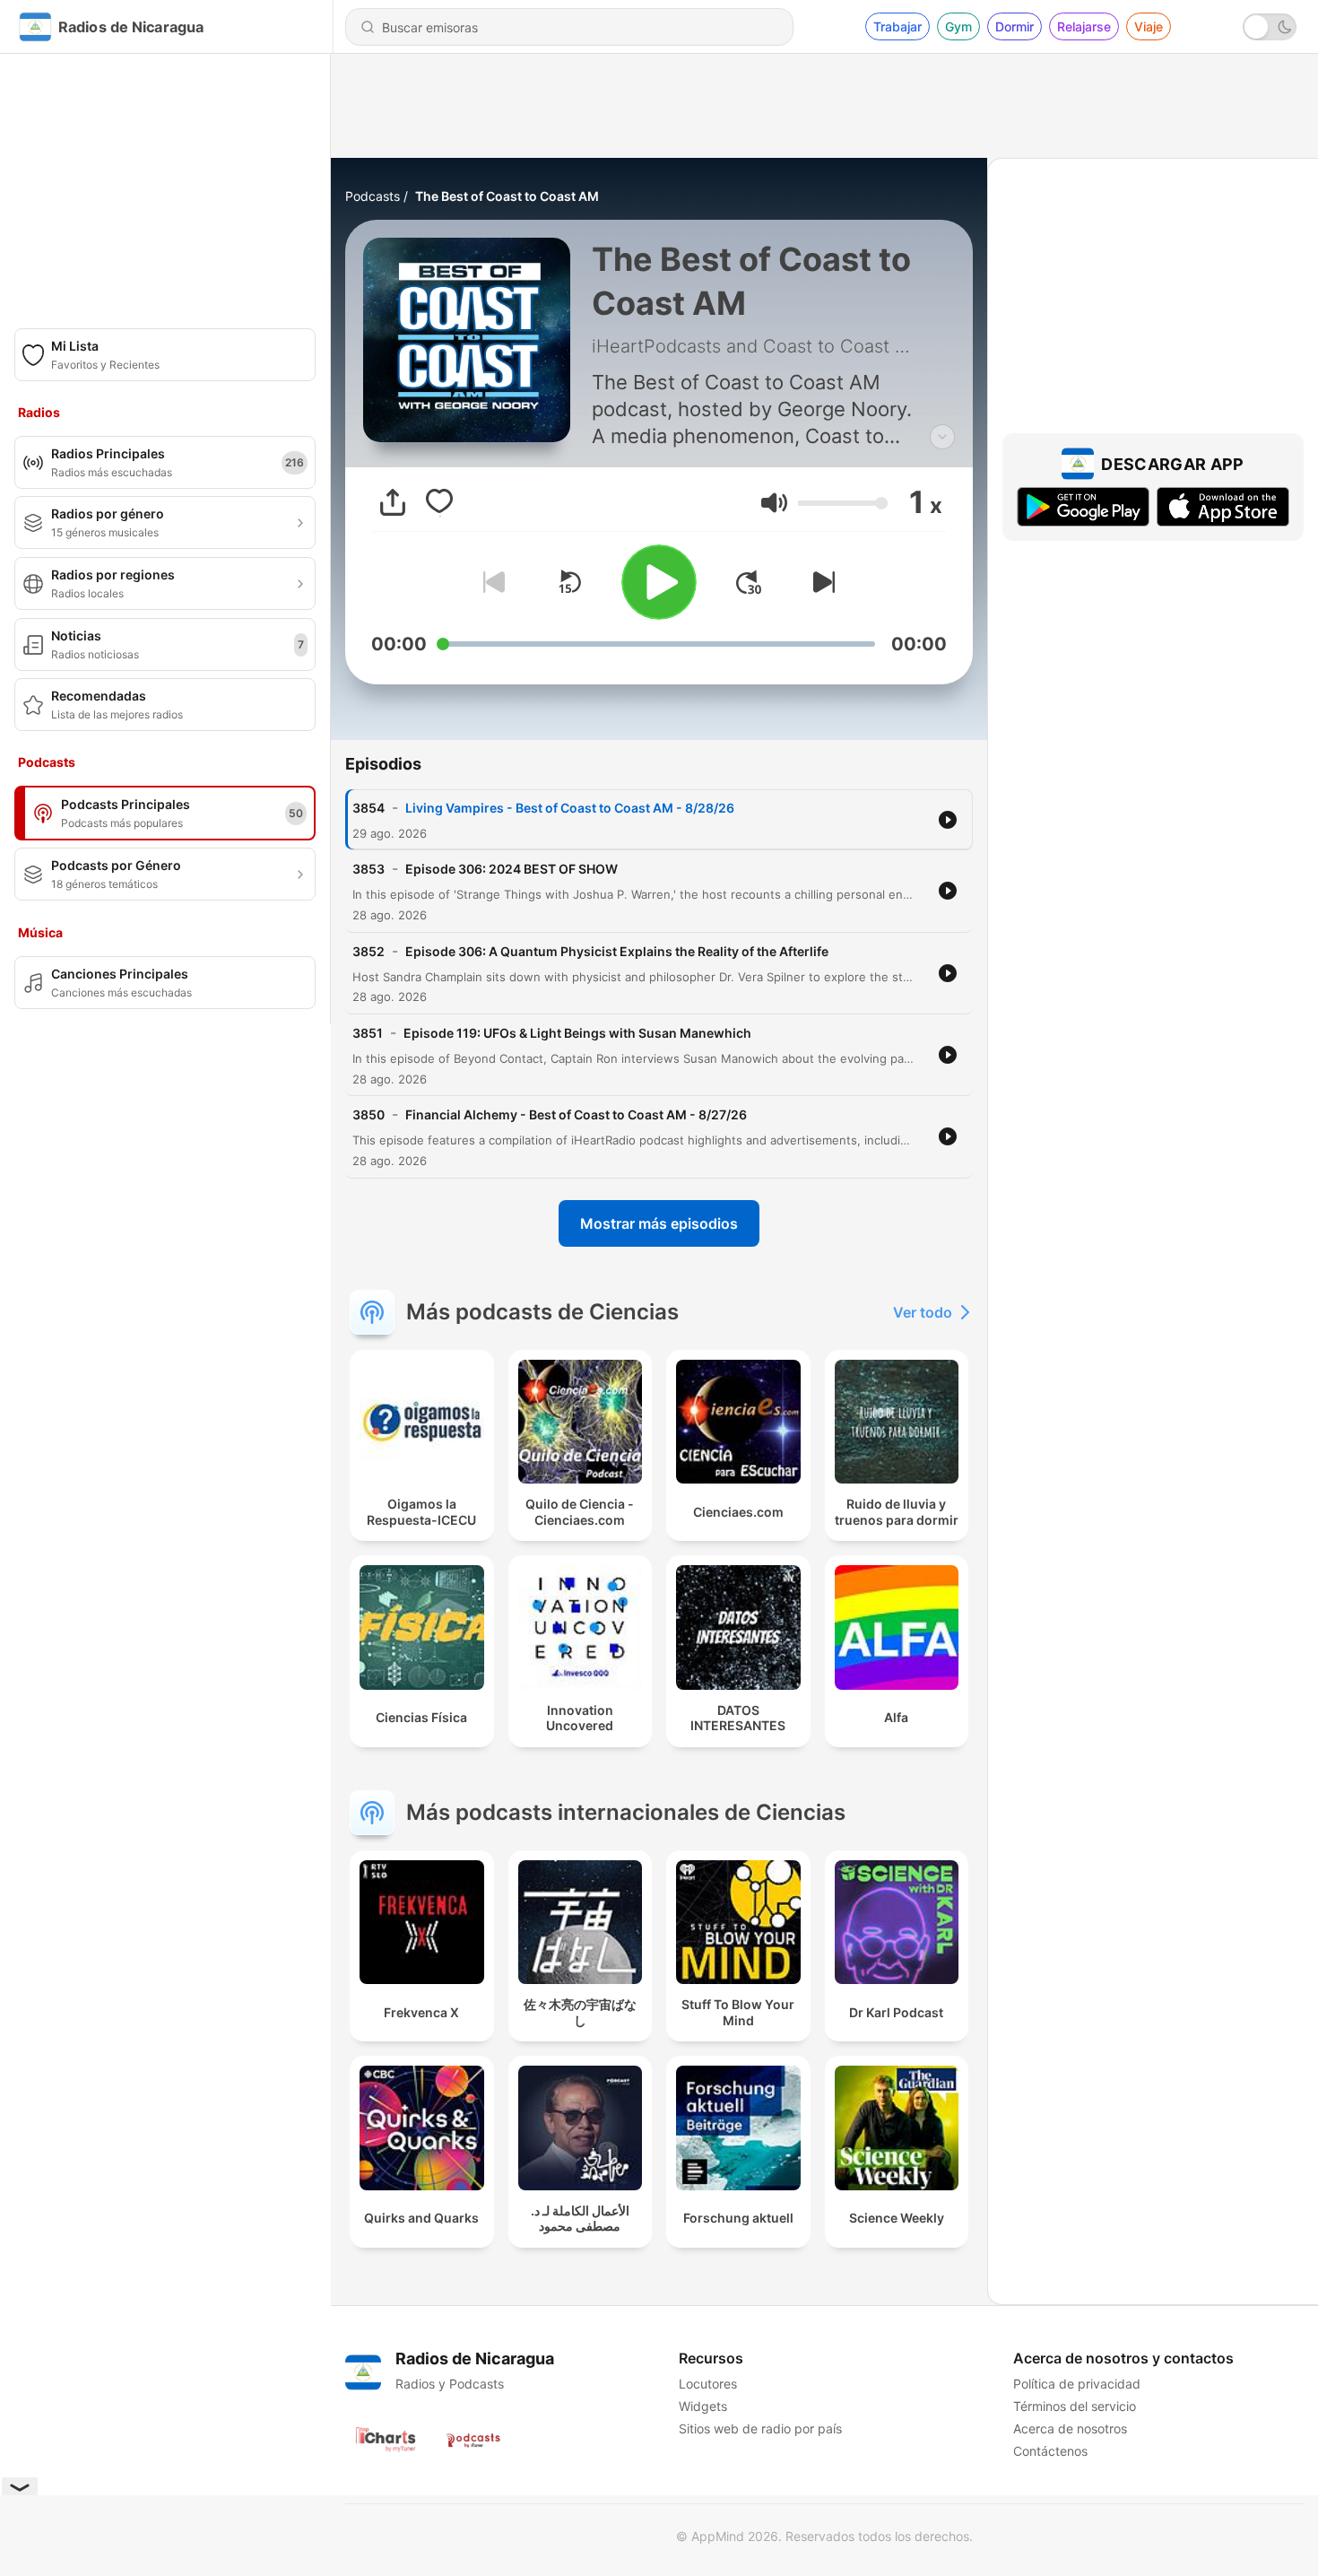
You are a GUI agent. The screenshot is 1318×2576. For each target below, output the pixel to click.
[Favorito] (439, 502)
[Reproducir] (659, 582)
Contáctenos (1050, 2451)
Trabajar (897, 26)
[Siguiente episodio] (820, 582)
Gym (958, 26)
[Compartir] (393, 502)
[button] (774, 503)
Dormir (1015, 26)
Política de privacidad (1077, 2384)
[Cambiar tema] (1270, 27)
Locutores (708, 2384)
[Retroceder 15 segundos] (569, 582)
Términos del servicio (1075, 2406)
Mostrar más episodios (659, 1223)
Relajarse (1084, 26)
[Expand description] (942, 437)
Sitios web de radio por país (760, 2428)
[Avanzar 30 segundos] (749, 582)
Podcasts (373, 196)
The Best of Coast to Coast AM (507, 196)
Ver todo (923, 1312)
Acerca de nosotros (1070, 2428)
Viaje (1149, 26)
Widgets (703, 2406)
